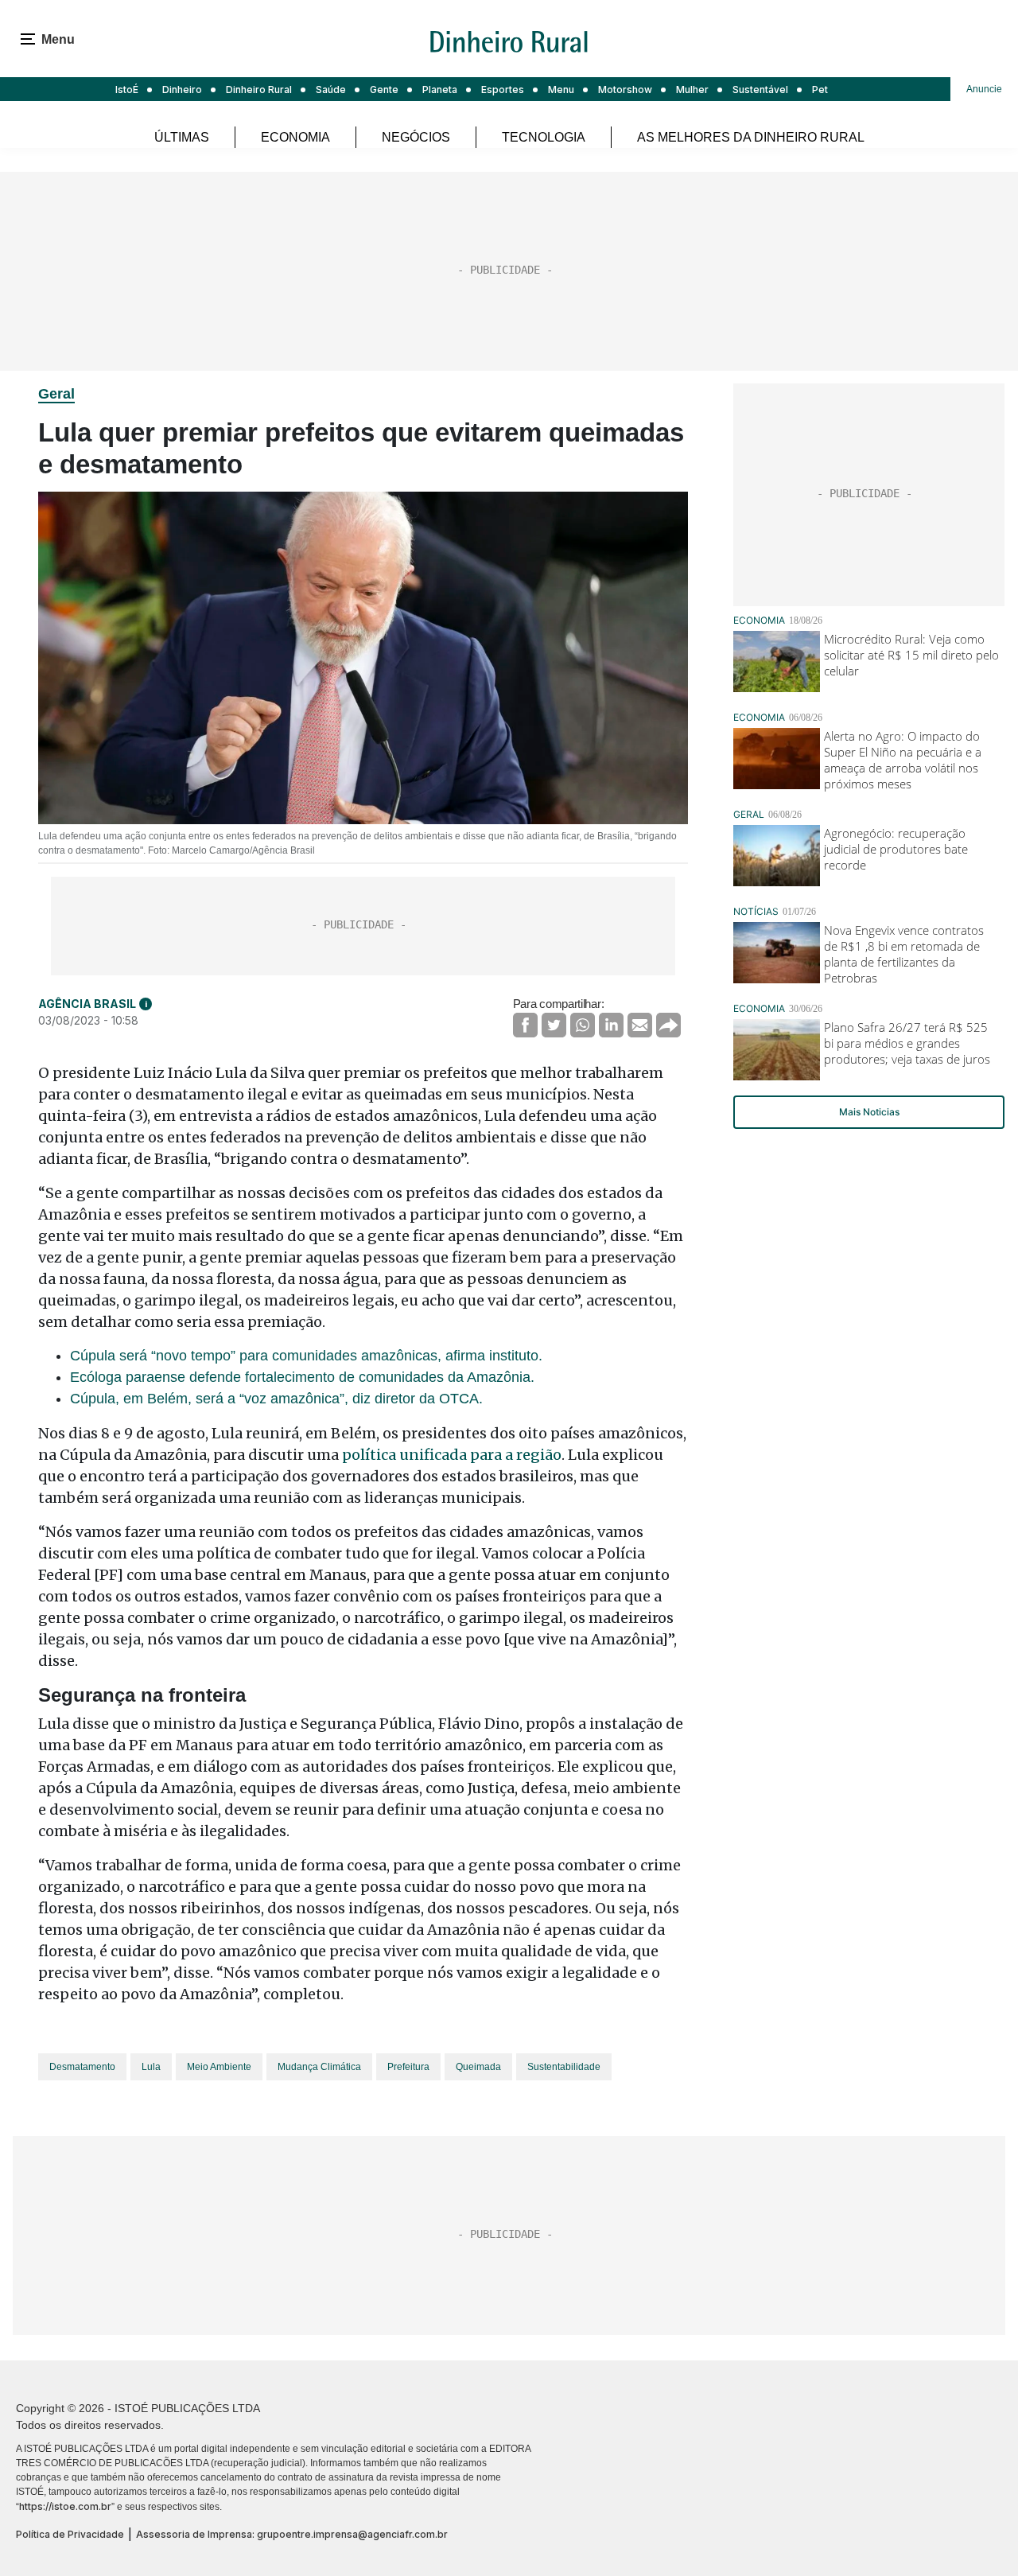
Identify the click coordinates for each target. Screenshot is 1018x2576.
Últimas (182, 137)
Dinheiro (182, 89)
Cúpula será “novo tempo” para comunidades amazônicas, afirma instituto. (306, 1356)
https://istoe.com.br (65, 2506)
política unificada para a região (452, 1455)
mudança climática (319, 2067)
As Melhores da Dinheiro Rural (751, 137)
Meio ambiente (219, 2067)
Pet (820, 89)
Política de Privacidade (70, 2534)
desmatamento (82, 2067)
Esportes (503, 89)
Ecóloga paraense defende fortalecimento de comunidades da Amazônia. (302, 1377)
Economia (295, 137)
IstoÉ (127, 89)
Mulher (692, 89)
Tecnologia (544, 137)
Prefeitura (408, 2067)
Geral (56, 394)
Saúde (331, 89)
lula (151, 2067)
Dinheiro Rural (259, 89)
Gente (384, 89)
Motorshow (625, 89)
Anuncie (984, 89)
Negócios (416, 137)
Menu (561, 89)
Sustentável (760, 89)
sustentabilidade (564, 2067)
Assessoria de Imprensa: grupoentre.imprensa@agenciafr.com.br (292, 2534)
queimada (478, 2067)
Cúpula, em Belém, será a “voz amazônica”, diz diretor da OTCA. (276, 1399)
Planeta (440, 89)
